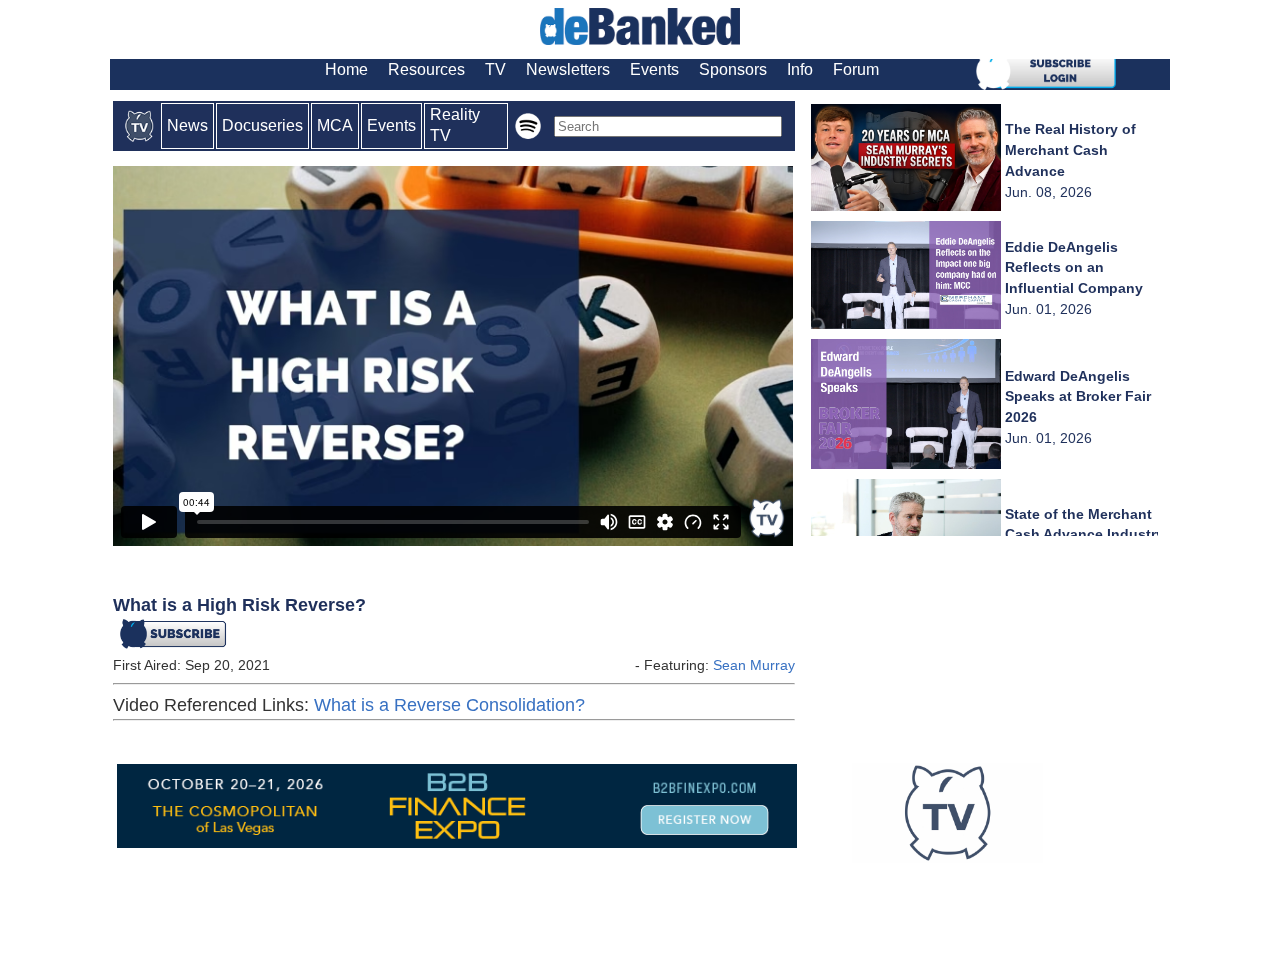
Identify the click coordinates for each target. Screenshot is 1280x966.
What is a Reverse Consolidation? (449, 705)
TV (495, 69)
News (187, 125)
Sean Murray (754, 665)
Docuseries (262, 125)
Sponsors (733, 69)
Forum (856, 69)
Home (346, 69)
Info (800, 69)
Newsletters (568, 69)
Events (654, 69)
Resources (426, 69)
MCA (335, 125)
